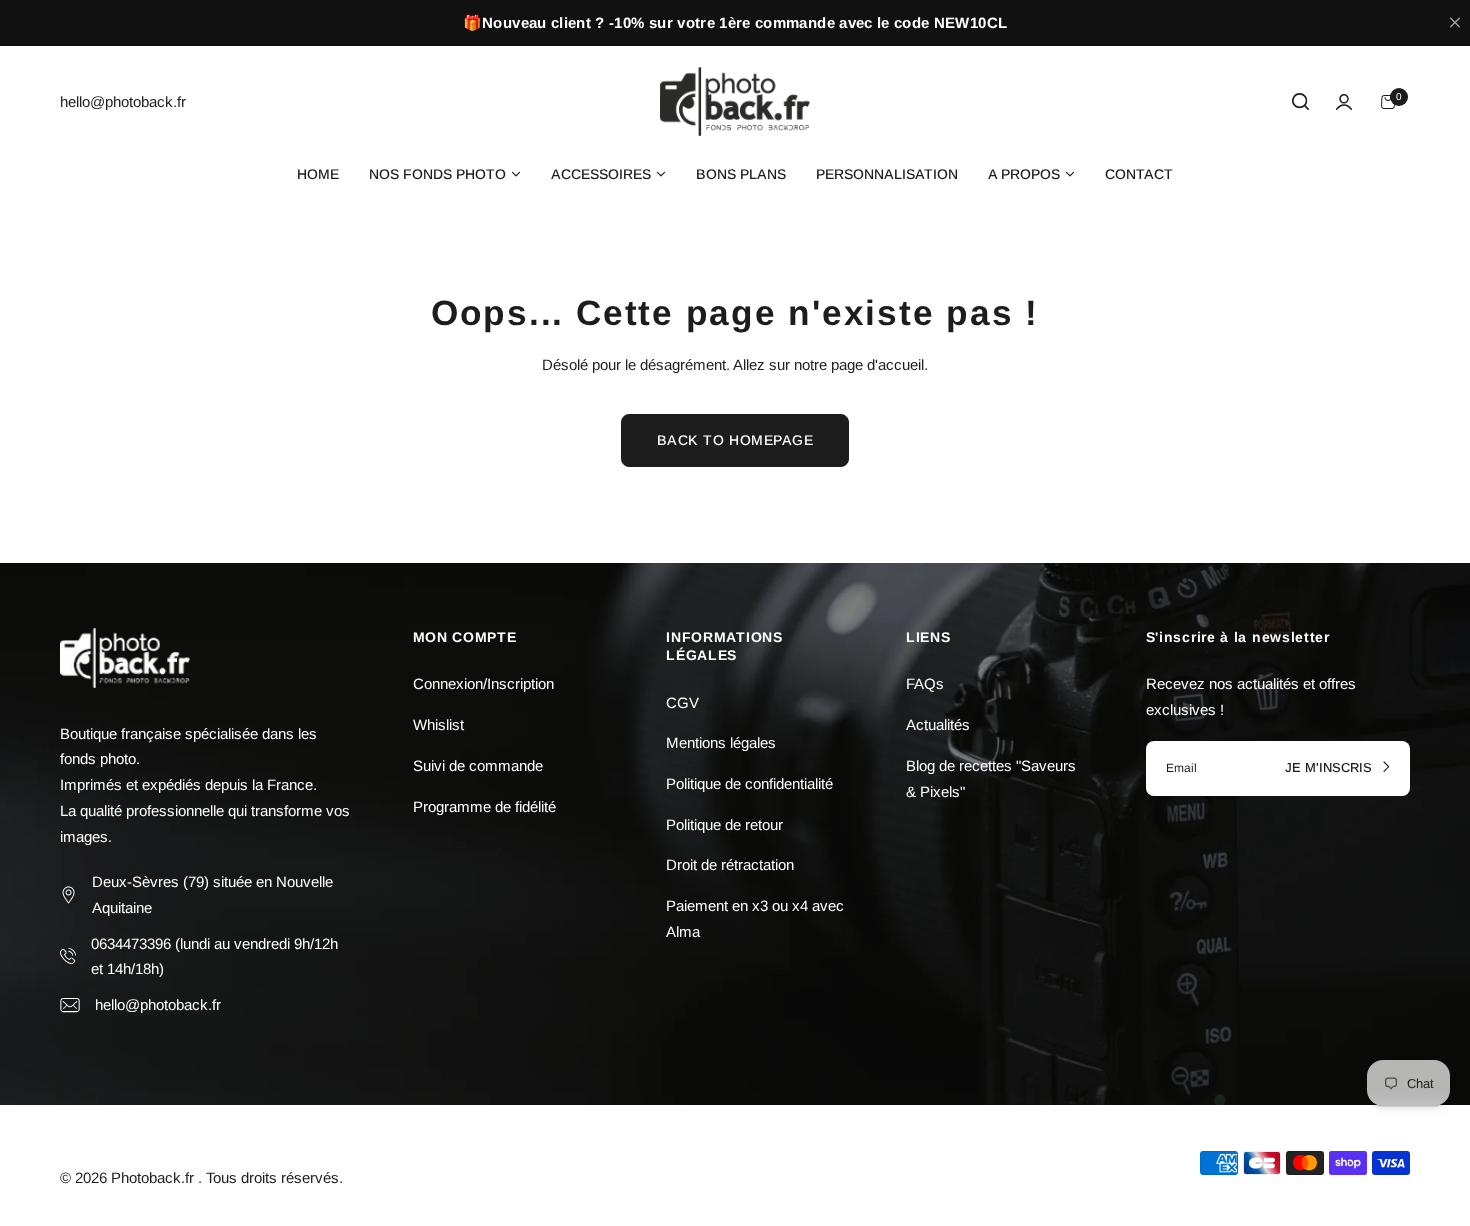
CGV (682, 702)
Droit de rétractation (730, 864)
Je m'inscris (1330, 768)
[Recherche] (1300, 102)
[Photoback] (735, 101)
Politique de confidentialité (749, 783)
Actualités (938, 724)
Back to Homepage (735, 440)
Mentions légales (721, 742)
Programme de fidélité (484, 806)
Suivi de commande (478, 765)
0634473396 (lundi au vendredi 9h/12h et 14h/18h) (214, 956)
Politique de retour (724, 824)
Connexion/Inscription (483, 683)
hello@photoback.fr (158, 1004)
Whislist (438, 724)
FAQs (925, 683)
